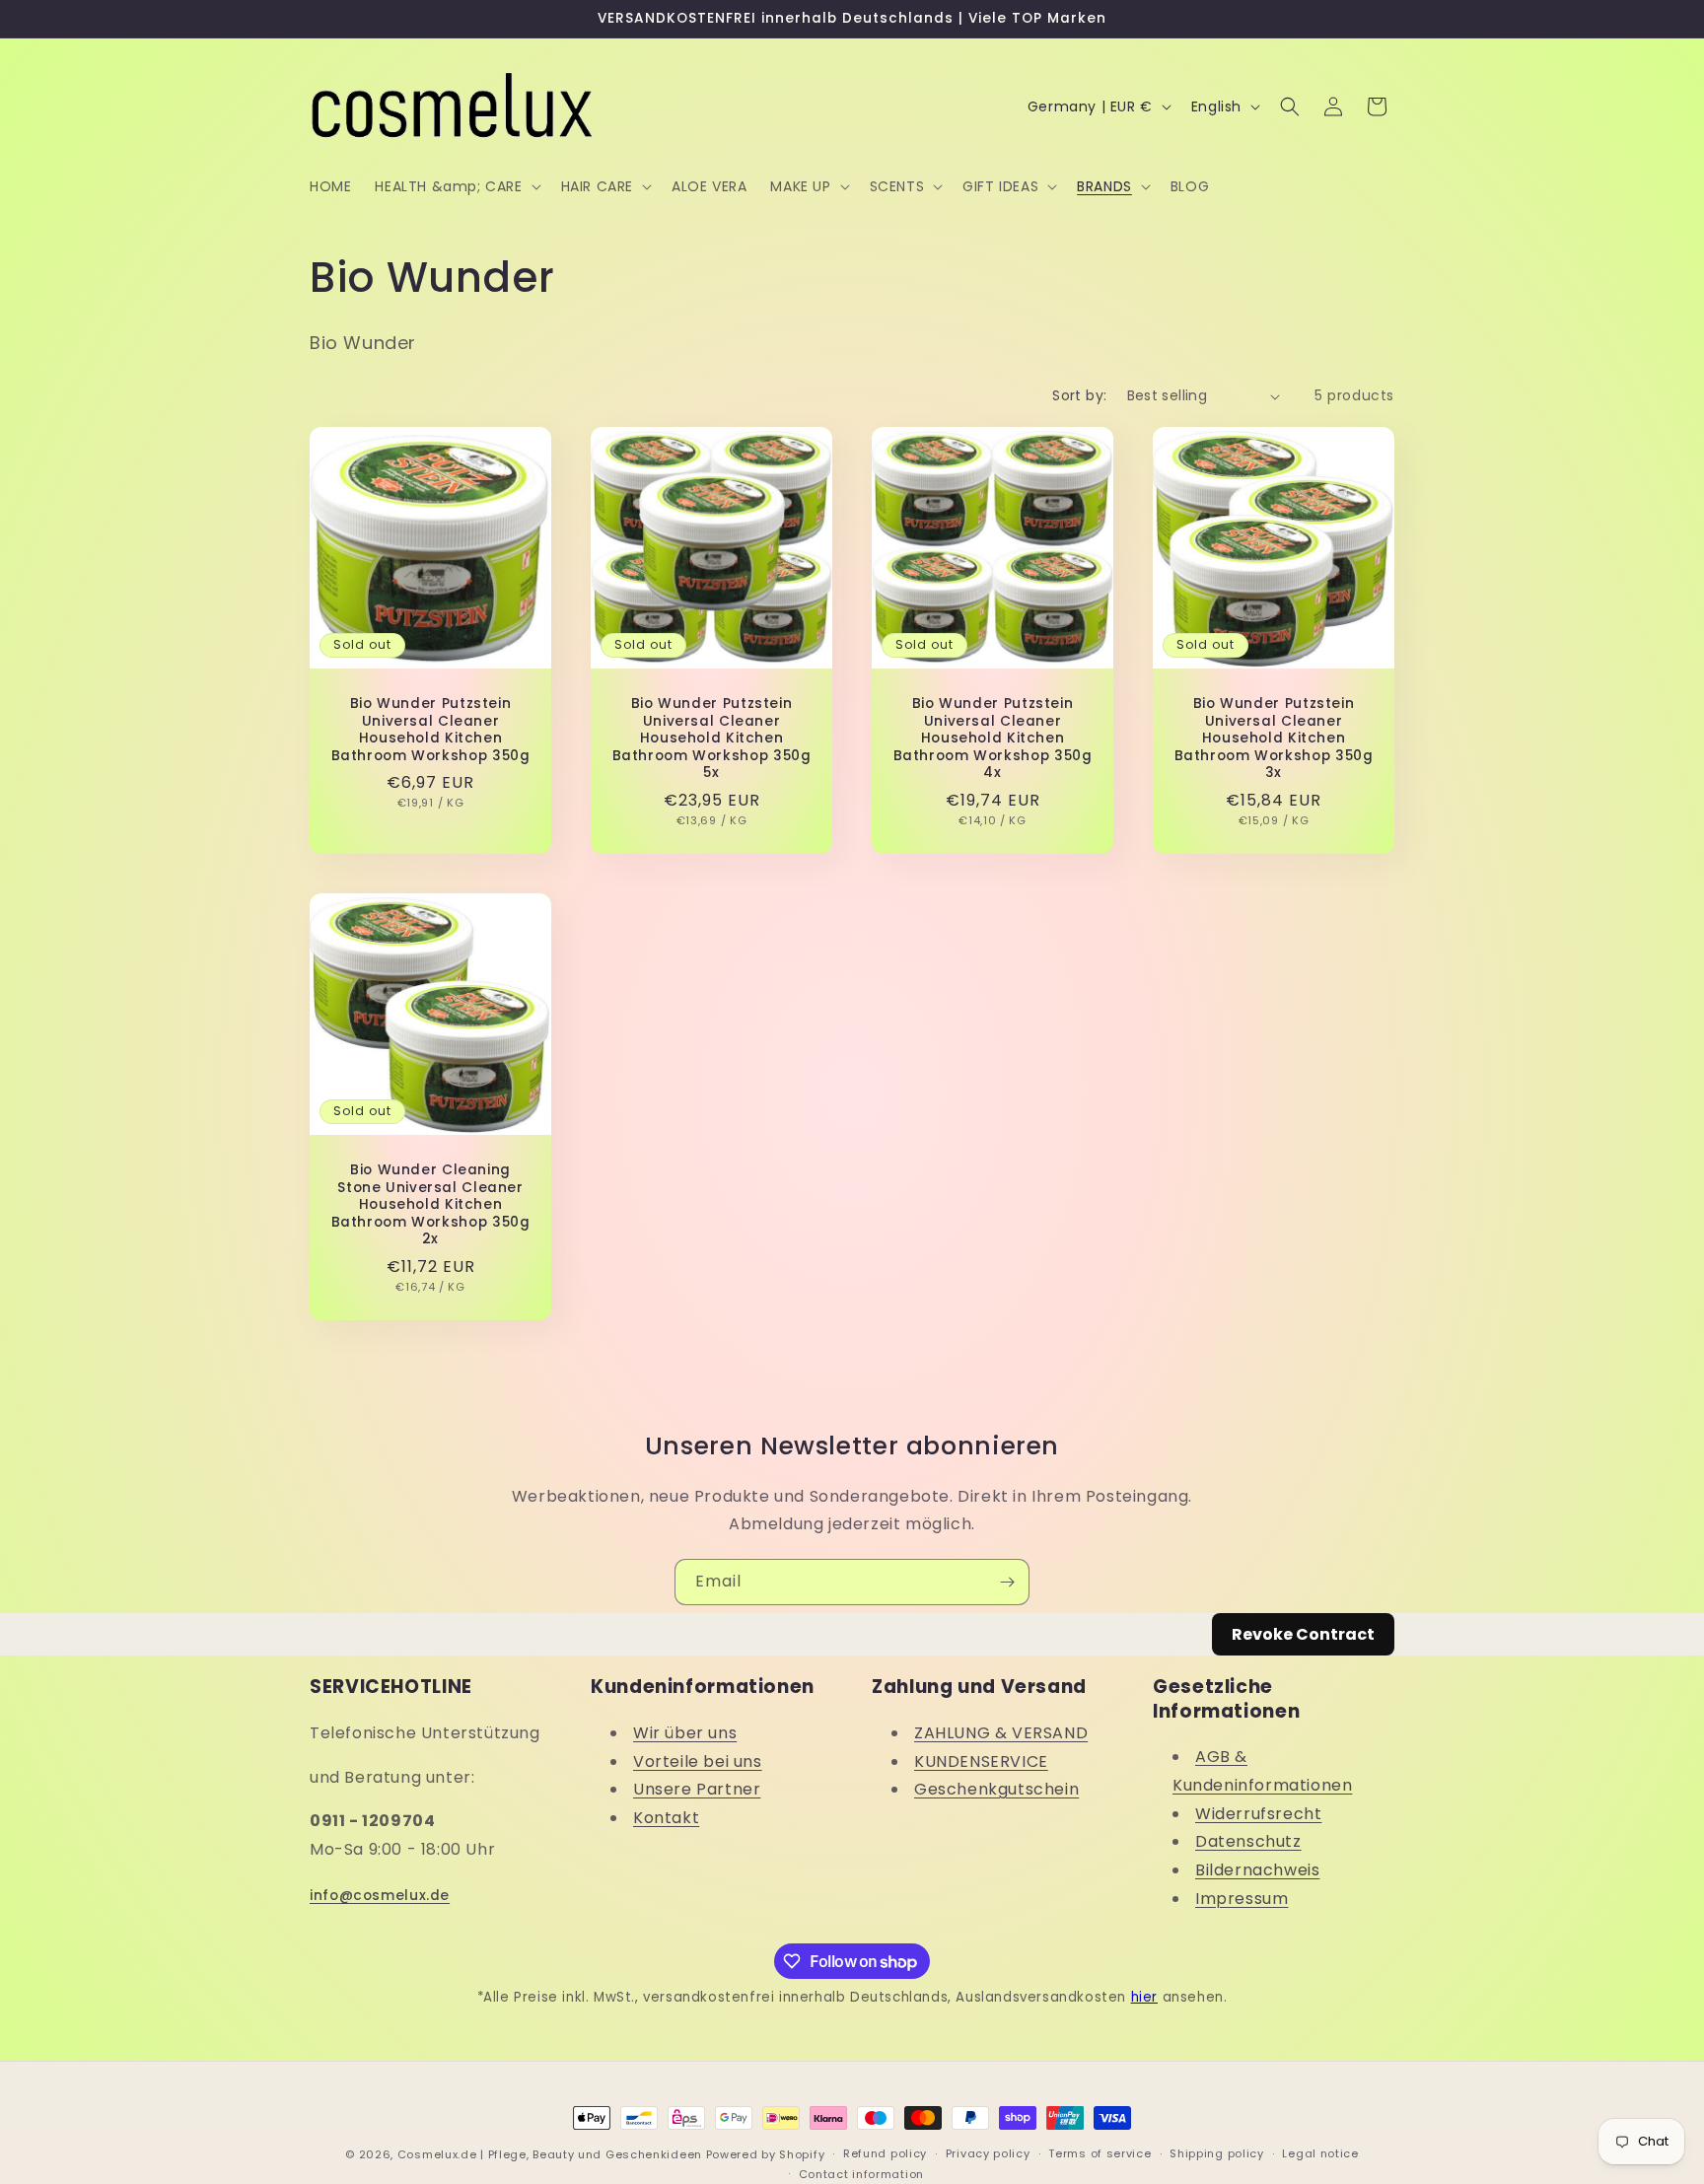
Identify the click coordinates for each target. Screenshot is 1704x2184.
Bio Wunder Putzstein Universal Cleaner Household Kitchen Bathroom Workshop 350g (431, 730)
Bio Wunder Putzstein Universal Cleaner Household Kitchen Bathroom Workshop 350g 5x (712, 739)
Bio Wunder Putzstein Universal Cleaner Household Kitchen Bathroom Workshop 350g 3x (1274, 739)
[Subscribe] (1007, 1582)
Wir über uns (685, 1733)
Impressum (1242, 1899)
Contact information (861, 2174)
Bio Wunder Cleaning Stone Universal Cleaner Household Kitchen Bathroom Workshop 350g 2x (431, 1205)
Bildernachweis (1257, 1870)
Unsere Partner (697, 1789)
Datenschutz (1248, 1841)
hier (1144, 1997)
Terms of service (1100, 2153)
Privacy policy (988, 2153)
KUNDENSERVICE (981, 1761)
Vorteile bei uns (698, 1761)
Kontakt (666, 1818)
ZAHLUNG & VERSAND (1001, 1733)
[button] (456, 186)
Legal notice (1320, 2153)
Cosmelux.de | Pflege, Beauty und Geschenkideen (550, 2154)
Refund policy (885, 2153)
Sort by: (1079, 395)
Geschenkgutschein (996, 1789)
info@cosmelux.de (380, 1896)
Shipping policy (1217, 2153)
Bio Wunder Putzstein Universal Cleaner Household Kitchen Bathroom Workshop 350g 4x (993, 739)
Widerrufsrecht (1258, 1814)
